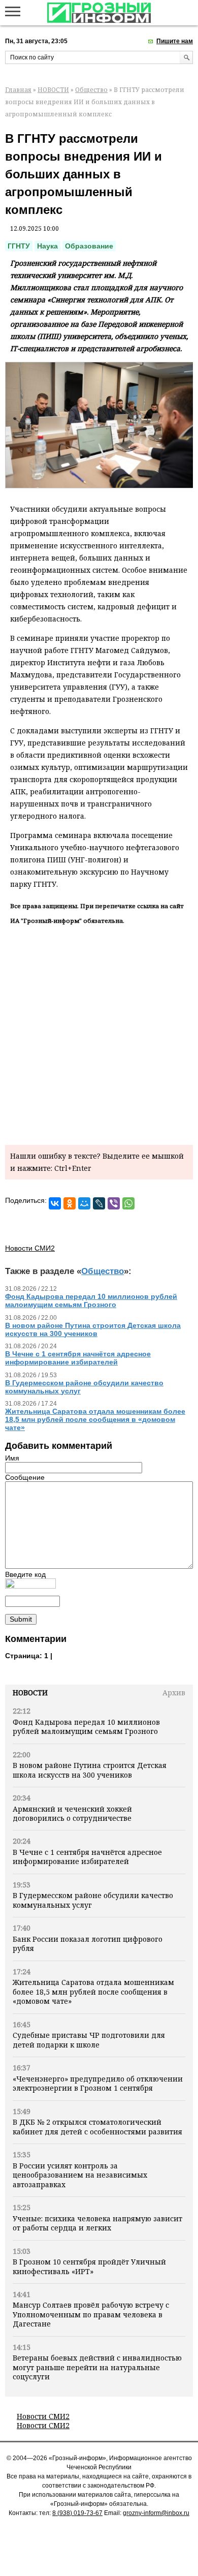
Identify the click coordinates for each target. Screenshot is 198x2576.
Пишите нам (175, 41)
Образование (89, 246)
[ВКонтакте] (55, 1203)
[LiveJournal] (99, 1203)
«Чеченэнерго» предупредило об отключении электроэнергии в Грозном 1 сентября (98, 2083)
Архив (174, 1693)
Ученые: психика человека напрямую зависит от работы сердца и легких (97, 2223)
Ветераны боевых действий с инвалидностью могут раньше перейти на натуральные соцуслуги (97, 2367)
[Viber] (114, 1203)
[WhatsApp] (128, 1203)
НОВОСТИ (53, 90)
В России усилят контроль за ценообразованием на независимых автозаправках (80, 2175)
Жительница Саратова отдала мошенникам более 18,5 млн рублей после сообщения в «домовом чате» (93, 1992)
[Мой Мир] (84, 1203)
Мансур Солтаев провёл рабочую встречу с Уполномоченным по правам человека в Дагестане (91, 2314)
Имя (12, 1458)
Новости (30, 1693)
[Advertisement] (99, 1033)
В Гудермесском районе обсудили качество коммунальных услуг (93, 1900)
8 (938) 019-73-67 (77, 2513)
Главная (18, 90)
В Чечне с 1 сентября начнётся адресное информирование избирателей (87, 1857)
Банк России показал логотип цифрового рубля (88, 1944)
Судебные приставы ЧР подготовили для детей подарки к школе (89, 2040)
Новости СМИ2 (43, 2416)
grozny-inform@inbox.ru (156, 2513)
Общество (91, 90)
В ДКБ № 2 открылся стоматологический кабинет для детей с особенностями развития (97, 2127)
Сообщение (25, 1477)
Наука (47, 246)
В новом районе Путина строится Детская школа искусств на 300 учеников (90, 1770)
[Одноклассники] (70, 1203)
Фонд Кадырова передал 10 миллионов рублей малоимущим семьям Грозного (86, 1727)
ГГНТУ (19, 246)
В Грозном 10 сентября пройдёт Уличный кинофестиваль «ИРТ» (89, 2266)
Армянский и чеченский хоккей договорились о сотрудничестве (72, 1813)
